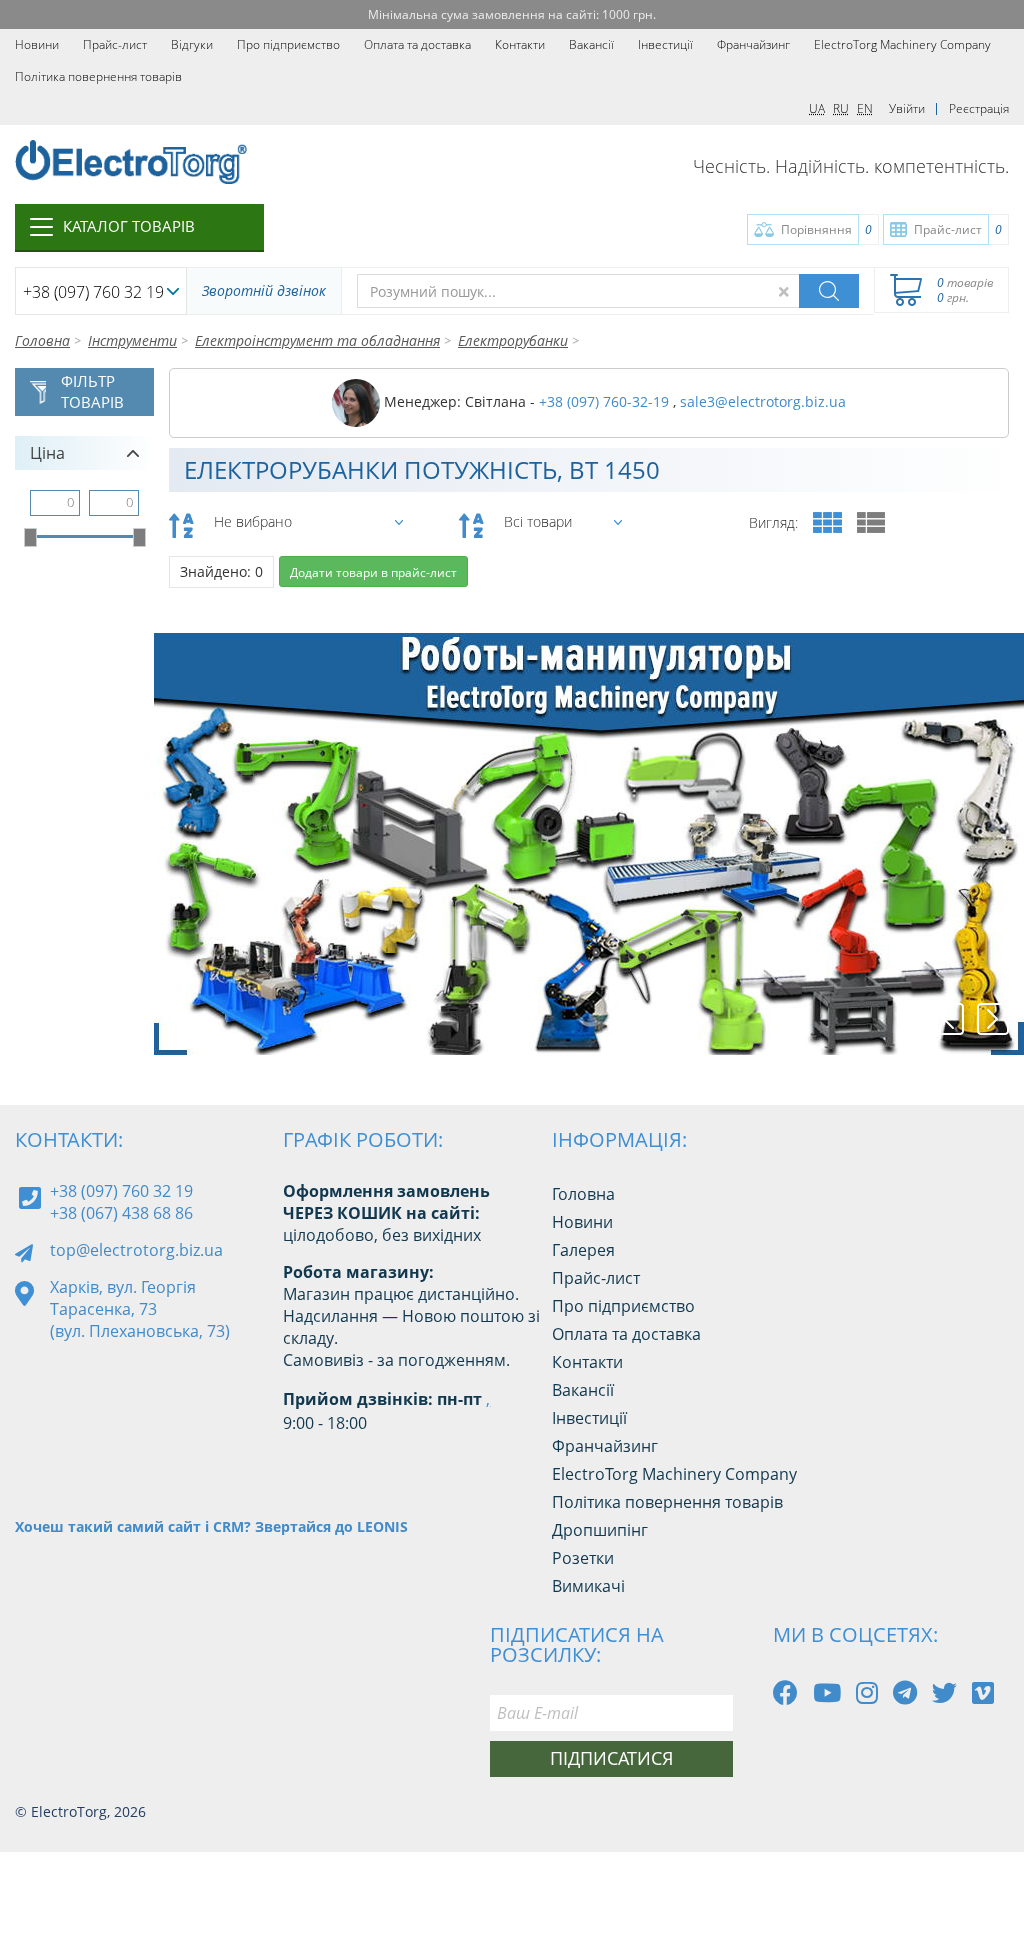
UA (817, 108)
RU (841, 108)
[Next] (993, 1019)
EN (865, 108)
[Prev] (948, 1019)
